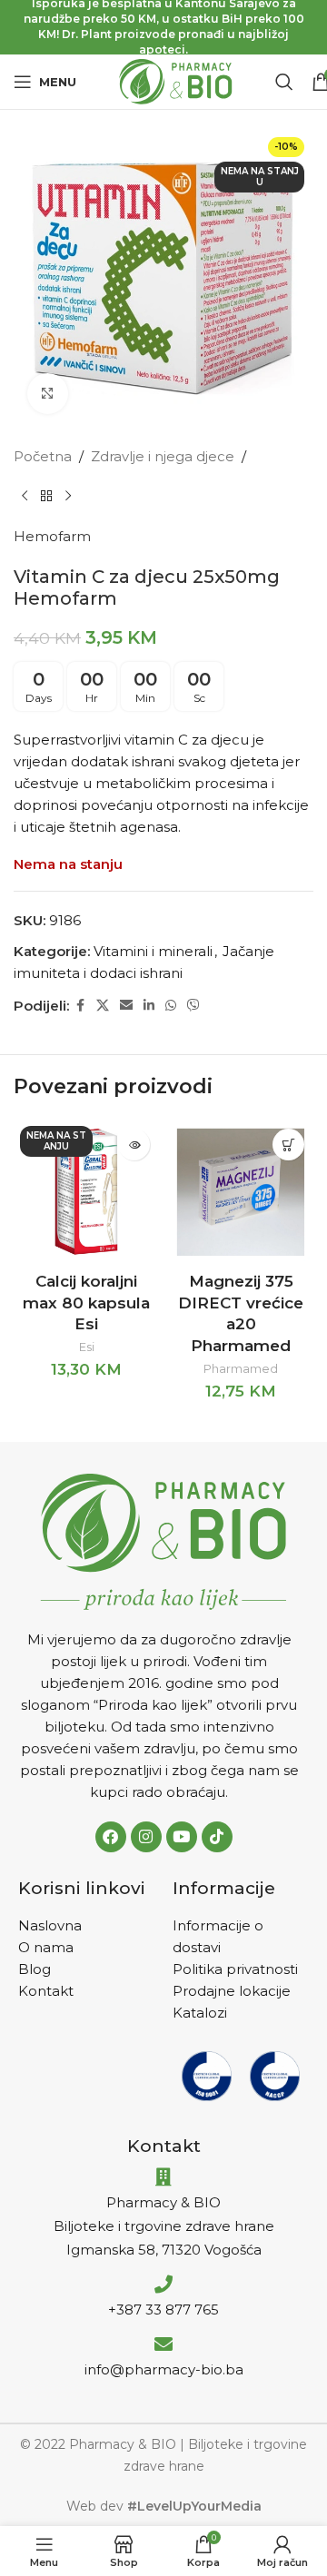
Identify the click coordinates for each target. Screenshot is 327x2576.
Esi (87, 1347)
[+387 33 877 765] (163, 2285)
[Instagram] (146, 1837)
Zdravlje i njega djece (163, 456)
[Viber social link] (193, 1006)
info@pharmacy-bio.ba (164, 2369)
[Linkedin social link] (149, 1006)
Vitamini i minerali (153, 951)
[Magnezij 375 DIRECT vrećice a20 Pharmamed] (241, 1192)
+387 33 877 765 (163, 2310)
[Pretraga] (284, 82)
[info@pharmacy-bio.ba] (163, 2344)
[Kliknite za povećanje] (48, 394)
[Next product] (68, 497)
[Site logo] (176, 80)
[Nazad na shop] (46, 497)
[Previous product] (25, 497)
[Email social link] (126, 1006)
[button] (288, 1145)
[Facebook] (111, 1837)
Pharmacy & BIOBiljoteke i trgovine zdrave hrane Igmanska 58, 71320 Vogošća (164, 2226)
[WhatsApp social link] (171, 1006)
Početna (43, 456)
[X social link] (103, 1006)
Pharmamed (241, 1369)
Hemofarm (52, 536)
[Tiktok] (217, 1837)
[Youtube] (182, 1837)
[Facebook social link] (80, 1006)
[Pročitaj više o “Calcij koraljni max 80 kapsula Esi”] (134, 1145)
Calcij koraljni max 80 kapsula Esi (86, 1303)
